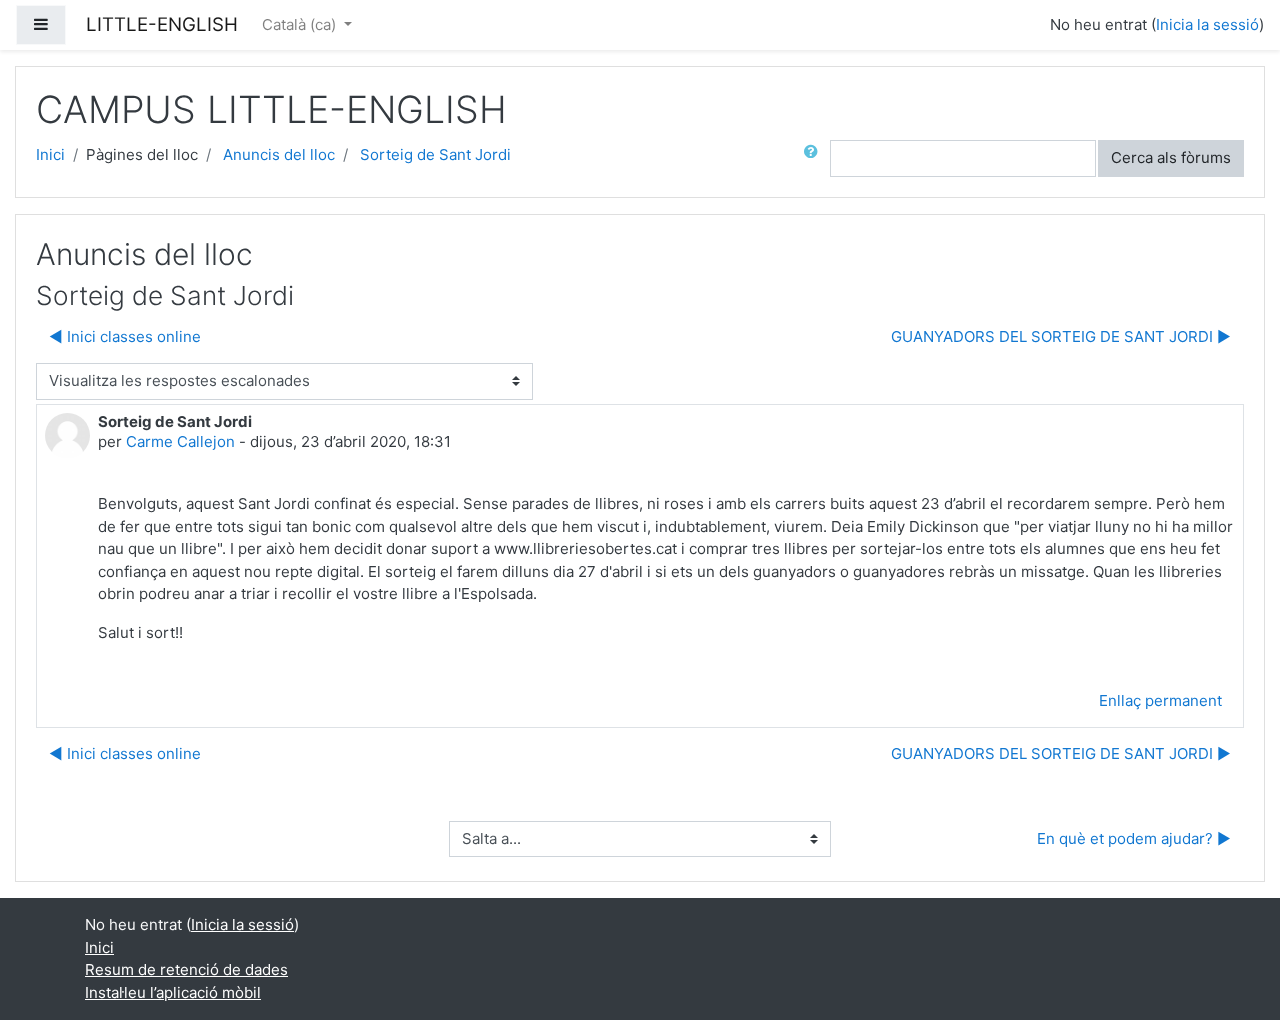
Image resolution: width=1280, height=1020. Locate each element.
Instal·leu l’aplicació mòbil (173, 992)
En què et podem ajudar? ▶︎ (1134, 838)
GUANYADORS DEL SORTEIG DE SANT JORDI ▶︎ (1061, 336)
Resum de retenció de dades (186, 969)
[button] (815, 158)
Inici (50, 154)
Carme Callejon (180, 441)
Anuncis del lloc (279, 154)
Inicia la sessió (1207, 24)
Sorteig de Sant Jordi (435, 154)
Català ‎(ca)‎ (301, 24)
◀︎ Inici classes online (125, 336)
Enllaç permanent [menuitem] (1160, 700)
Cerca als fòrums (1171, 157)
